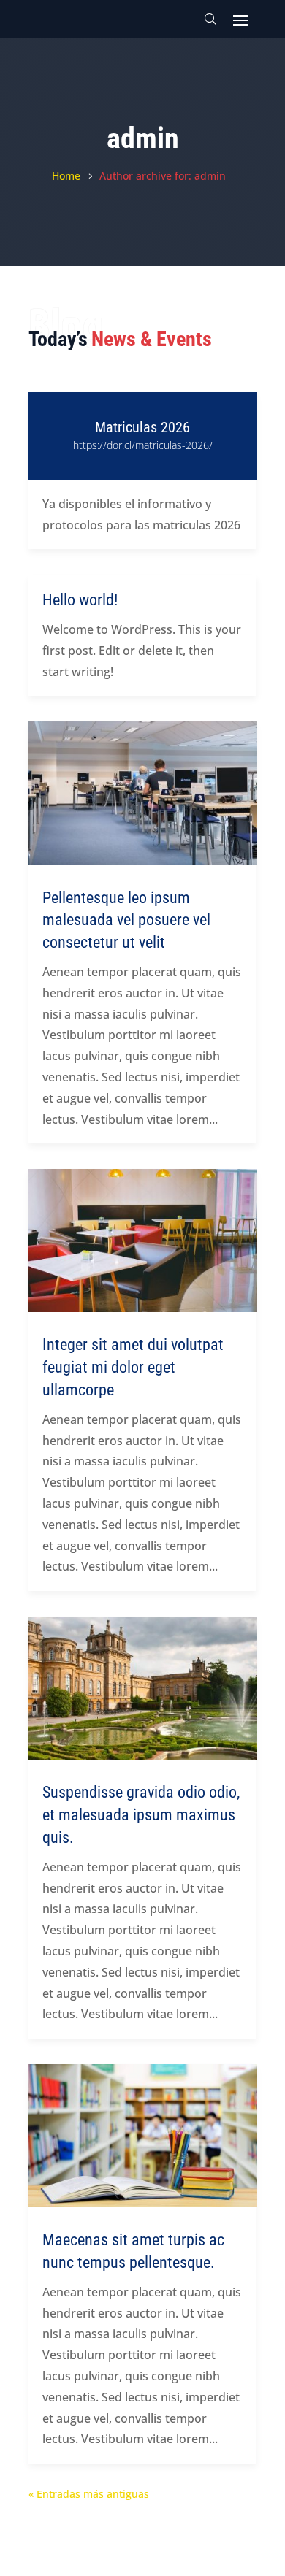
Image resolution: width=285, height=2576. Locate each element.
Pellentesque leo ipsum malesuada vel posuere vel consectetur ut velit (126, 920)
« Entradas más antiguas (89, 2494)
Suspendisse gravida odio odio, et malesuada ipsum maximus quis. (141, 1815)
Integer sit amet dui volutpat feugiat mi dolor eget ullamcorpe (133, 1367)
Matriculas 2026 (142, 427)
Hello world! (80, 600)
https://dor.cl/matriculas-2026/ (143, 445)
